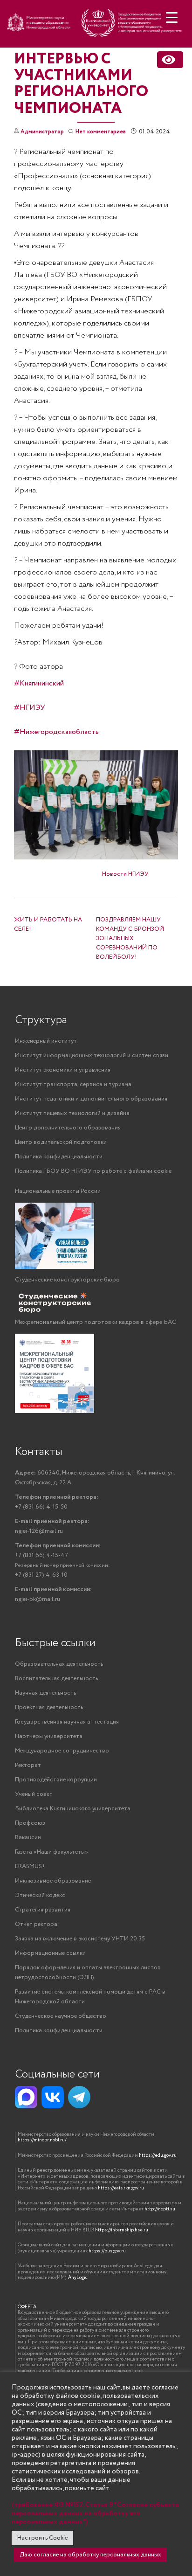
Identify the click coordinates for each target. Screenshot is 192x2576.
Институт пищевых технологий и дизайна (72, 1113)
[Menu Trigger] (172, 17)
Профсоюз (30, 1823)
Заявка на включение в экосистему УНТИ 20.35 (80, 1939)
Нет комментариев (101, 132)
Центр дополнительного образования (68, 1128)
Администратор (42, 132)
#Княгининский (39, 683)
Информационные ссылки (50, 1953)
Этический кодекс (40, 1895)
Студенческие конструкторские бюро (67, 1280)
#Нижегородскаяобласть (56, 732)
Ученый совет (34, 1794)
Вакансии (28, 1838)
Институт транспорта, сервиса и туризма (73, 1084)
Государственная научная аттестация (67, 1722)
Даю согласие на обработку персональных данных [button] (90, 2555)
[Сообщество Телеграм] (79, 2097)
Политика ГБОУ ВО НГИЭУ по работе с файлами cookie (93, 1171)
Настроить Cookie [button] (42, 2538)
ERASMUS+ (30, 1866)
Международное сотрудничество (62, 1751)
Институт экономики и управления (63, 1070)
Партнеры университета (49, 1736)
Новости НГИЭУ (125, 874)
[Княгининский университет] (96, 27)
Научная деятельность (45, 1693)
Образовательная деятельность (59, 1664)
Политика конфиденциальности (59, 1157)
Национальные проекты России (58, 1191)
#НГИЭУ (30, 708)
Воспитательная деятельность (56, 1679)
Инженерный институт (46, 1041)
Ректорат (28, 1765)
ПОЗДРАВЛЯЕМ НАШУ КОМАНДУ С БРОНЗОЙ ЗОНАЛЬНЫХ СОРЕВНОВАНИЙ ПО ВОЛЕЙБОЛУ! (130, 938)
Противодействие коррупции (56, 1780)
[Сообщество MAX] (26, 2097)
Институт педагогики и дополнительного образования (91, 1099)
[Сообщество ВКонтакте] (53, 2097)
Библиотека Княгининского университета (73, 1809)
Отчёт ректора (36, 1924)
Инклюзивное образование (53, 1881)
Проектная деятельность (49, 1707)
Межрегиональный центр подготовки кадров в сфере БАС (96, 1322)
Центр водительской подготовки (61, 1142)
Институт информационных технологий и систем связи (92, 1056)
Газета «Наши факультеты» (51, 1852)
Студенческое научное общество (61, 2016)
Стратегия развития (43, 1910)
